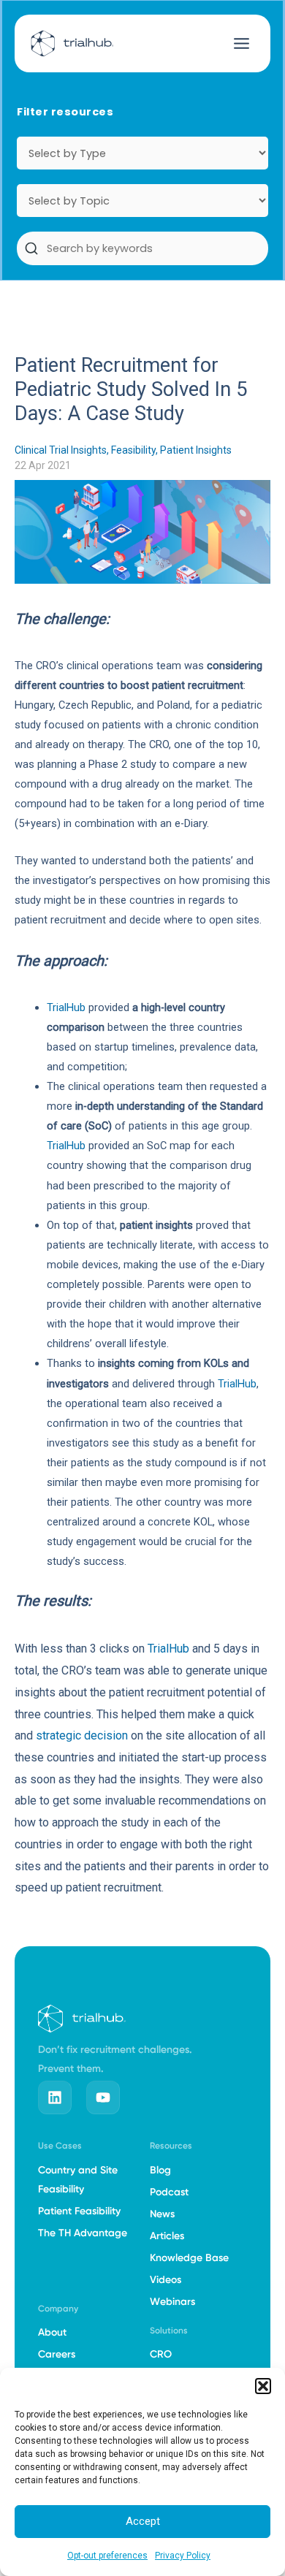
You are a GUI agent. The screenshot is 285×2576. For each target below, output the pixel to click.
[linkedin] (55, 2097)
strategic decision (82, 1735)
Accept (143, 2521)
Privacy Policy (183, 2556)
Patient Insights (196, 450)
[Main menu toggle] (242, 43)
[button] (263, 2386)
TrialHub (66, 1007)
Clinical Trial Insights (61, 450)
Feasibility (133, 450)
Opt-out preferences (107, 2556)
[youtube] (103, 2097)
